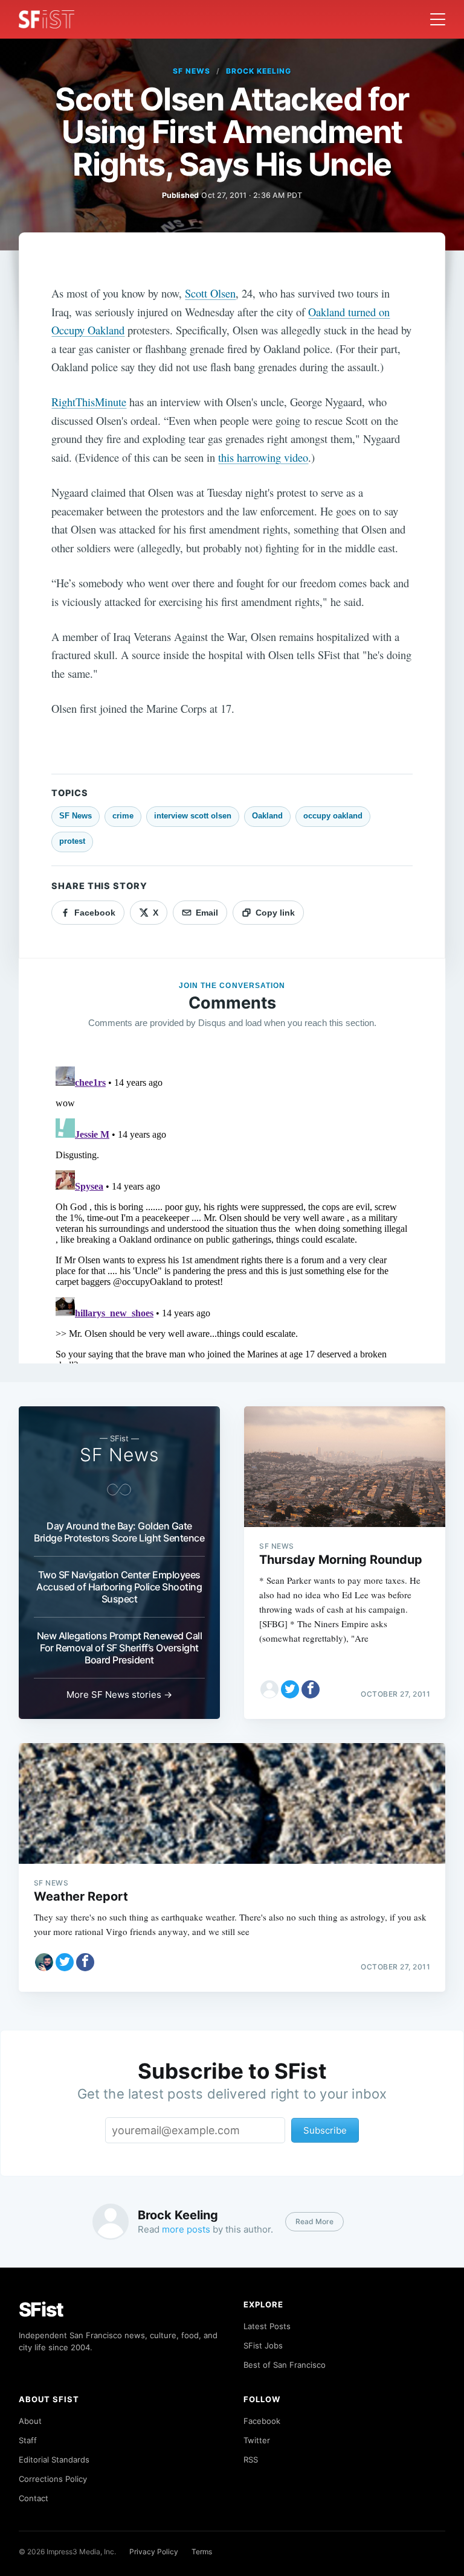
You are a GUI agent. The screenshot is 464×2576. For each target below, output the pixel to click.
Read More (314, 2221)
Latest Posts (267, 2326)
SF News (192, 71)
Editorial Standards (54, 2460)
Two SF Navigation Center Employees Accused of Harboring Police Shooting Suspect (119, 1587)
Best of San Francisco (285, 2365)
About (30, 2421)
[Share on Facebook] (311, 1689)
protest (72, 841)
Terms (202, 2552)
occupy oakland (333, 816)
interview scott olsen (193, 816)
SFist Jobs (263, 2345)
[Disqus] (232, 1213)
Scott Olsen (210, 293)
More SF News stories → (119, 1694)
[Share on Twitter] (290, 1689)
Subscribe (325, 2130)
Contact (34, 2498)
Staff (28, 2440)
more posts (186, 2229)
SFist (41, 2310)
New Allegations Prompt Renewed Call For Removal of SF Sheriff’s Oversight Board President (120, 1648)
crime (123, 816)
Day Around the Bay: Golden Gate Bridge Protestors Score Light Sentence (119, 1532)
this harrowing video (263, 457)
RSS (251, 2460)
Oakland (267, 816)
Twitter (257, 2440)
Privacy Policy (154, 2552)
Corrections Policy (53, 2479)
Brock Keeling (258, 71)
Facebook (262, 2421)
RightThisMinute (89, 402)
